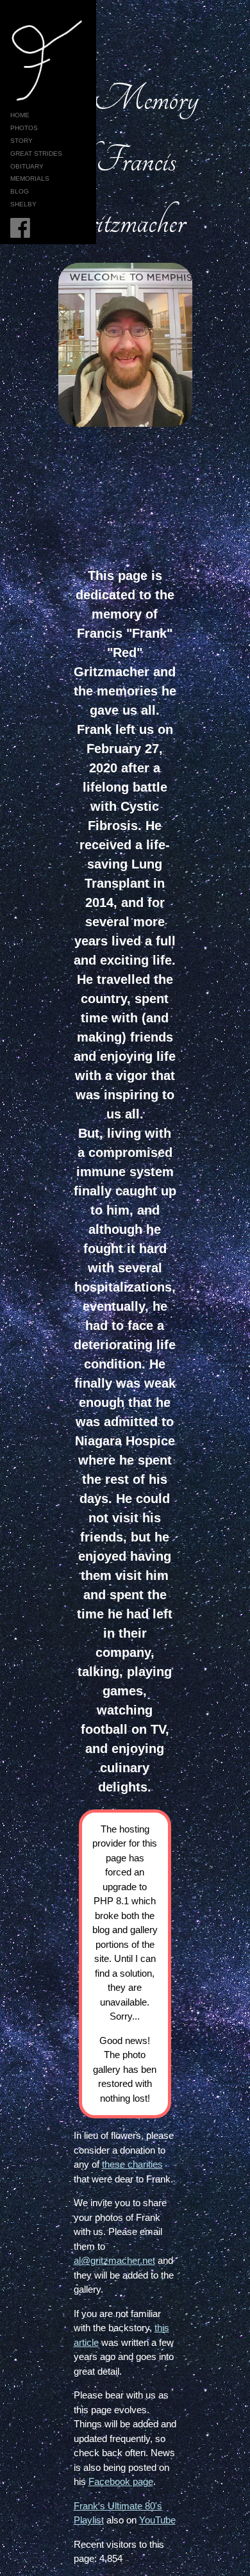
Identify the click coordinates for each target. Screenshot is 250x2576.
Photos (24, 128)
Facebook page (121, 2481)
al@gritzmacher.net (114, 2260)
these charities (132, 2164)
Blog (20, 191)
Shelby (23, 204)
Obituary (27, 166)
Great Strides (36, 154)
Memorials (30, 179)
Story (21, 141)
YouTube (157, 2520)
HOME (20, 115)
